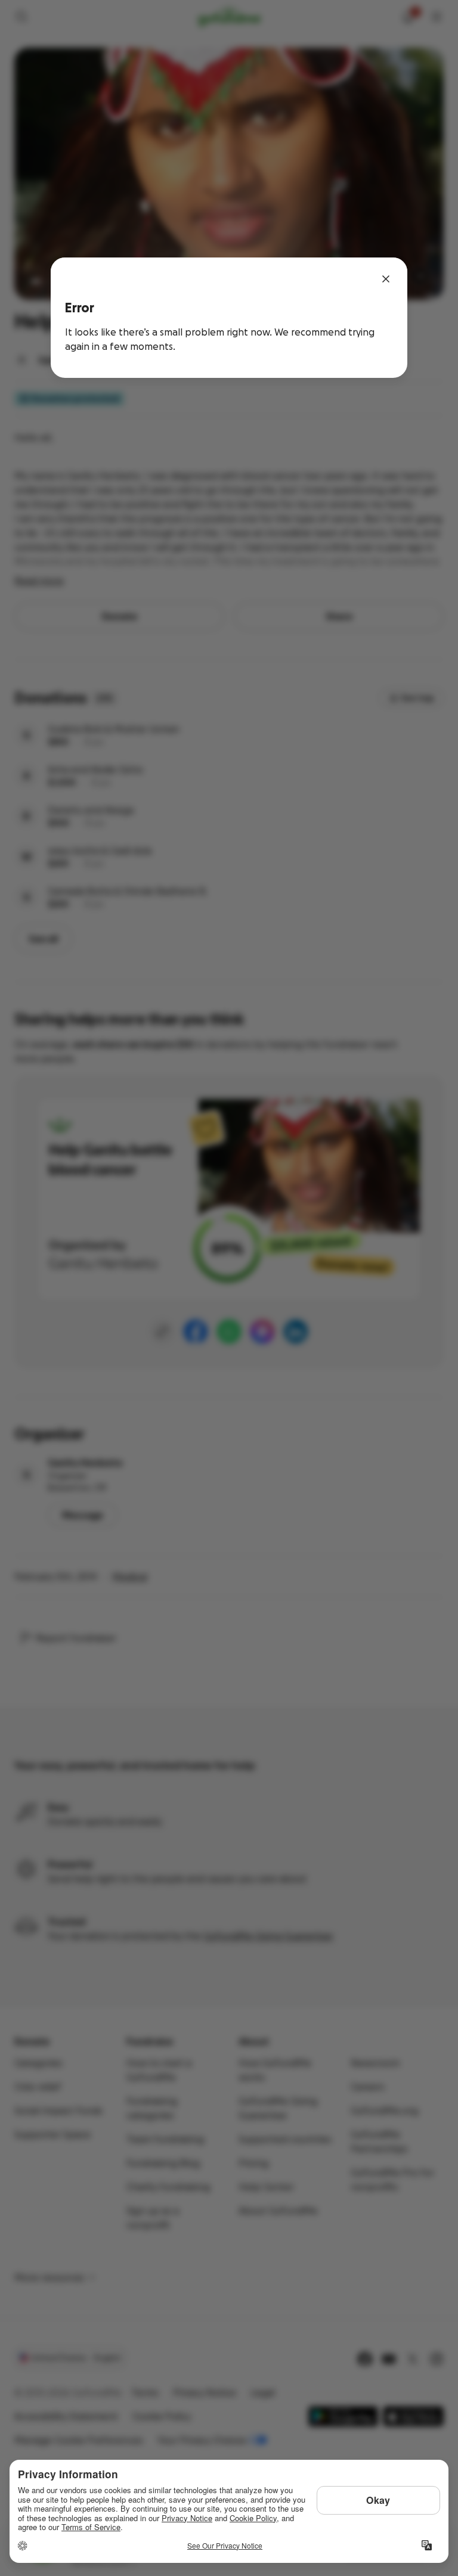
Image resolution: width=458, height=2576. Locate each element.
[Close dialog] (386, 279)
